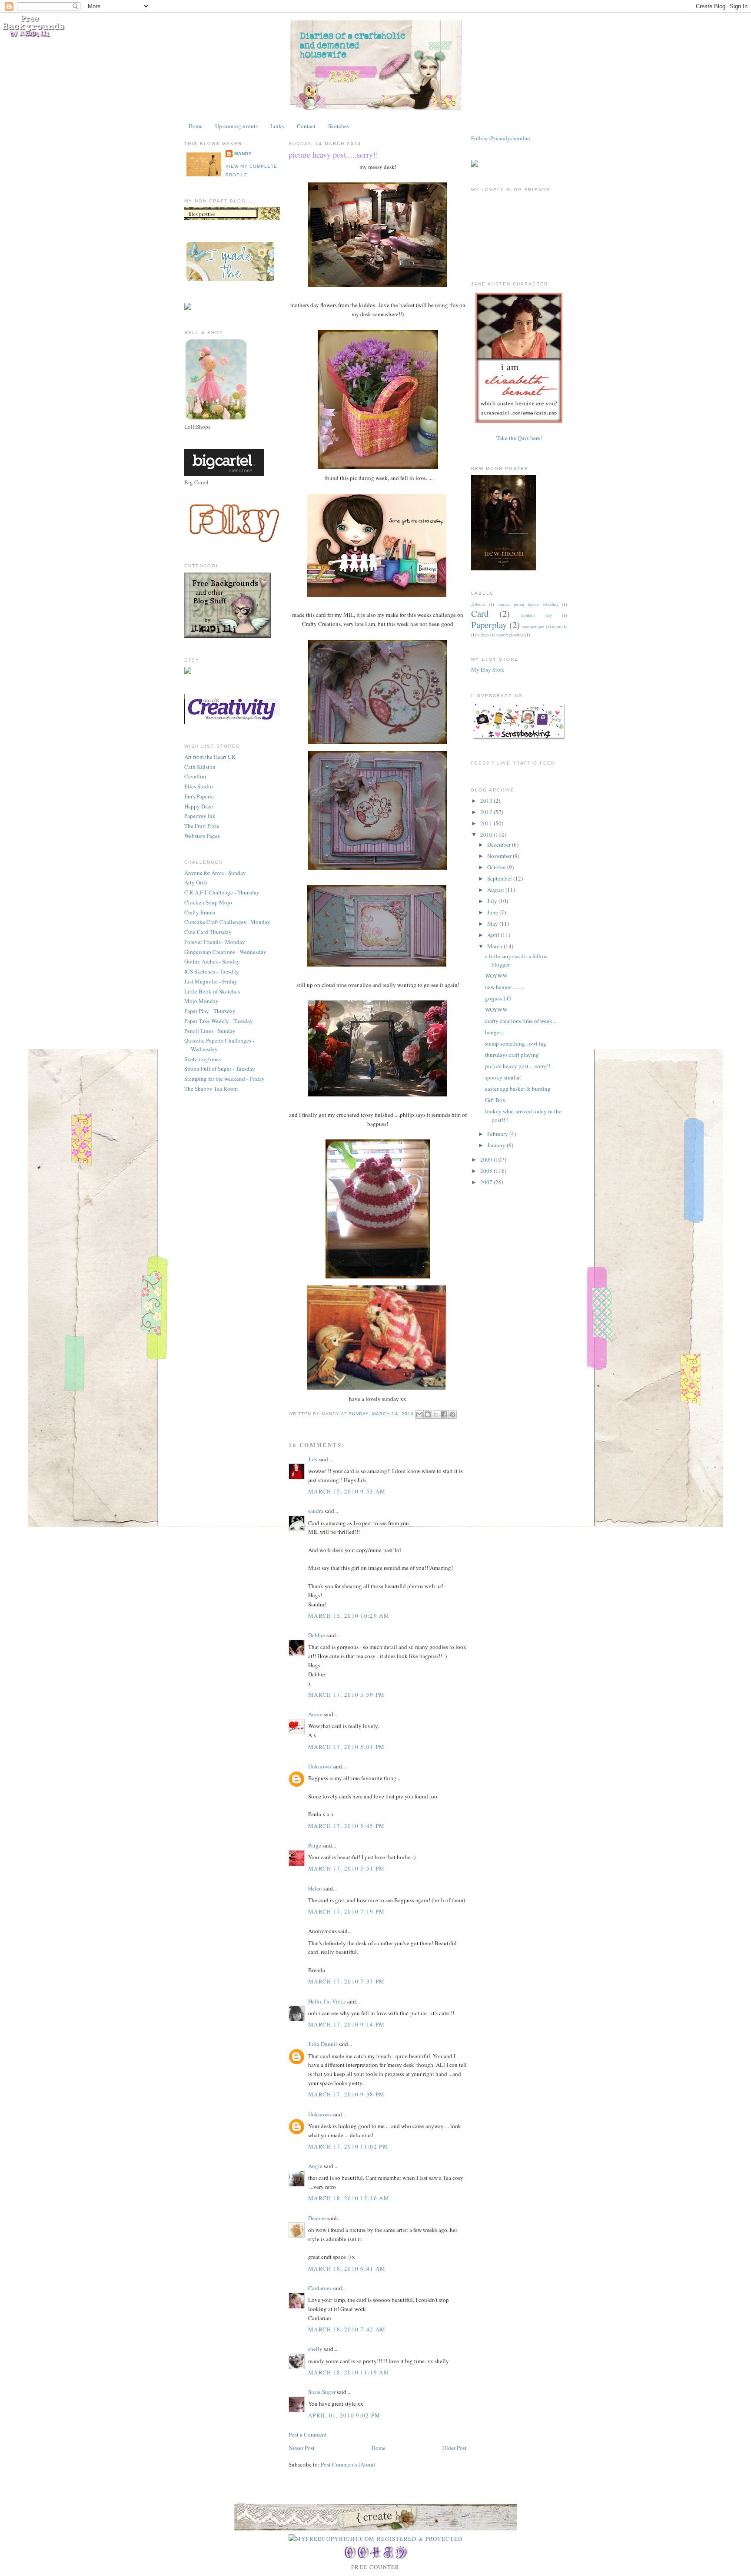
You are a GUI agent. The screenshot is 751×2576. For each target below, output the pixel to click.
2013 (487, 801)
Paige (315, 1845)
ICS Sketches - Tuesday (212, 971)
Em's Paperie (199, 796)
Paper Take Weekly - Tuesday (219, 1021)
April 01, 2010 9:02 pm (344, 2415)
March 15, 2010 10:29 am (349, 1616)
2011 (487, 823)
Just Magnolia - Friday (211, 981)
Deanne (317, 2218)
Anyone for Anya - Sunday (215, 873)
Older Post (455, 2448)
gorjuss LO (498, 998)
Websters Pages (202, 836)
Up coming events (236, 126)
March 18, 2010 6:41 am (347, 2268)
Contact (306, 126)
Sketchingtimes (203, 1059)
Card (480, 613)
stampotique (533, 626)
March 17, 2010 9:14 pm (347, 2024)
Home (196, 126)
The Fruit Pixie (202, 826)
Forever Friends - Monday (215, 942)
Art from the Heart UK (210, 757)
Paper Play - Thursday (210, 1011)
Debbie (317, 1635)
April (494, 935)
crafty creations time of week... (521, 1021)
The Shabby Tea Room (211, 1089)
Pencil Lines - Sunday (210, 1031)
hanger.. (494, 1032)
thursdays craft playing (512, 1055)
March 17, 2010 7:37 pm (347, 1981)
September (500, 878)
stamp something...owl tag (516, 1043)
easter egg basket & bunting (518, 1089)
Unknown (320, 1766)
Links (277, 126)
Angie (315, 2166)
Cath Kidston (200, 767)
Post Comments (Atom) (348, 2464)
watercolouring (510, 635)
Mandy (243, 154)
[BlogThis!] (428, 1414)
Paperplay (489, 625)
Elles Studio (199, 786)
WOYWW (496, 976)
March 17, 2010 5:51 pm (347, 1868)
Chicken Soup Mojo (208, 902)
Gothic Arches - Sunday (212, 961)
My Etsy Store (488, 669)
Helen (315, 1888)
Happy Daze (199, 806)
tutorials (559, 626)
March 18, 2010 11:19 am (349, 2372)
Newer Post (302, 2448)
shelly (315, 2349)
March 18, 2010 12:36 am (349, 2198)
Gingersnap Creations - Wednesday (225, 952)
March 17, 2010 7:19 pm (347, 1911)
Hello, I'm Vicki (327, 2001)
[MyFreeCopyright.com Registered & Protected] (376, 2539)
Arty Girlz (196, 882)
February (498, 1134)
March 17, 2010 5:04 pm (347, 1747)
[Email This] (419, 1414)
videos (483, 635)
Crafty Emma (200, 912)
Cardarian (320, 2288)
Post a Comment (308, 2434)
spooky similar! (503, 1077)
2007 (487, 1182)
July (493, 901)
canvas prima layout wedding (528, 604)
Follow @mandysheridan (501, 138)
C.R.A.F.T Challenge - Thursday (222, 892)
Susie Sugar (322, 2392)
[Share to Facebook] (444, 1414)
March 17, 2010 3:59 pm (347, 1695)
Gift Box (495, 1100)
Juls (313, 1459)
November (500, 856)
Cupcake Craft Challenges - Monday (227, 922)
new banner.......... (505, 987)
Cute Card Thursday (208, 932)
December (500, 844)
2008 (487, 1171)
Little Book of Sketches (212, 991)
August (496, 890)
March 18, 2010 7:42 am (347, 2329)
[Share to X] (436, 1414)
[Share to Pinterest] (452, 1414)
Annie (315, 1714)
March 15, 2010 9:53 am (347, 1491)
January (497, 1145)
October (497, 867)
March (495, 946)
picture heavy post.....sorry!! (333, 155)
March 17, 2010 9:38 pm (347, 2094)
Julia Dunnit (323, 2044)
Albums (478, 604)
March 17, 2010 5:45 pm (347, 1826)
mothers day (537, 615)
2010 (487, 834)
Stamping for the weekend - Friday (224, 1079)
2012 (487, 812)
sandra (316, 1511)
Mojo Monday (201, 1001)
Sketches (339, 126)
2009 (487, 1159)
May (493, 924)
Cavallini (195, 776)
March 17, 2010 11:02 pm (348, 2146)
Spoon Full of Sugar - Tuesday (220, 1069)
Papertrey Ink (200, 816)
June (493, 912)
